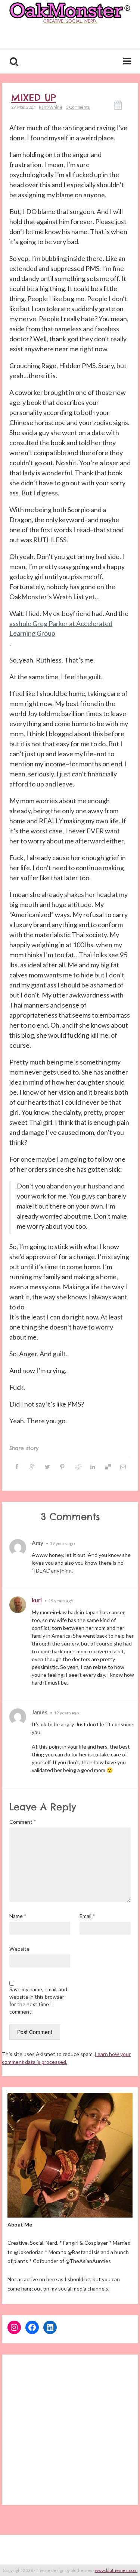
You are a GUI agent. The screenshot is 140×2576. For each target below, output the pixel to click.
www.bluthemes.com (116, 2570)
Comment (23, 1822)
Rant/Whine (51, 107)
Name (18, 1916)
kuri (37, 1600)
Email (87, 1916)
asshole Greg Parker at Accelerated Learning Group (61, 628)
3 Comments (78, 107)
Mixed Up (34, 98)
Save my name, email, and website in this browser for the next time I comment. (38, 2000)
